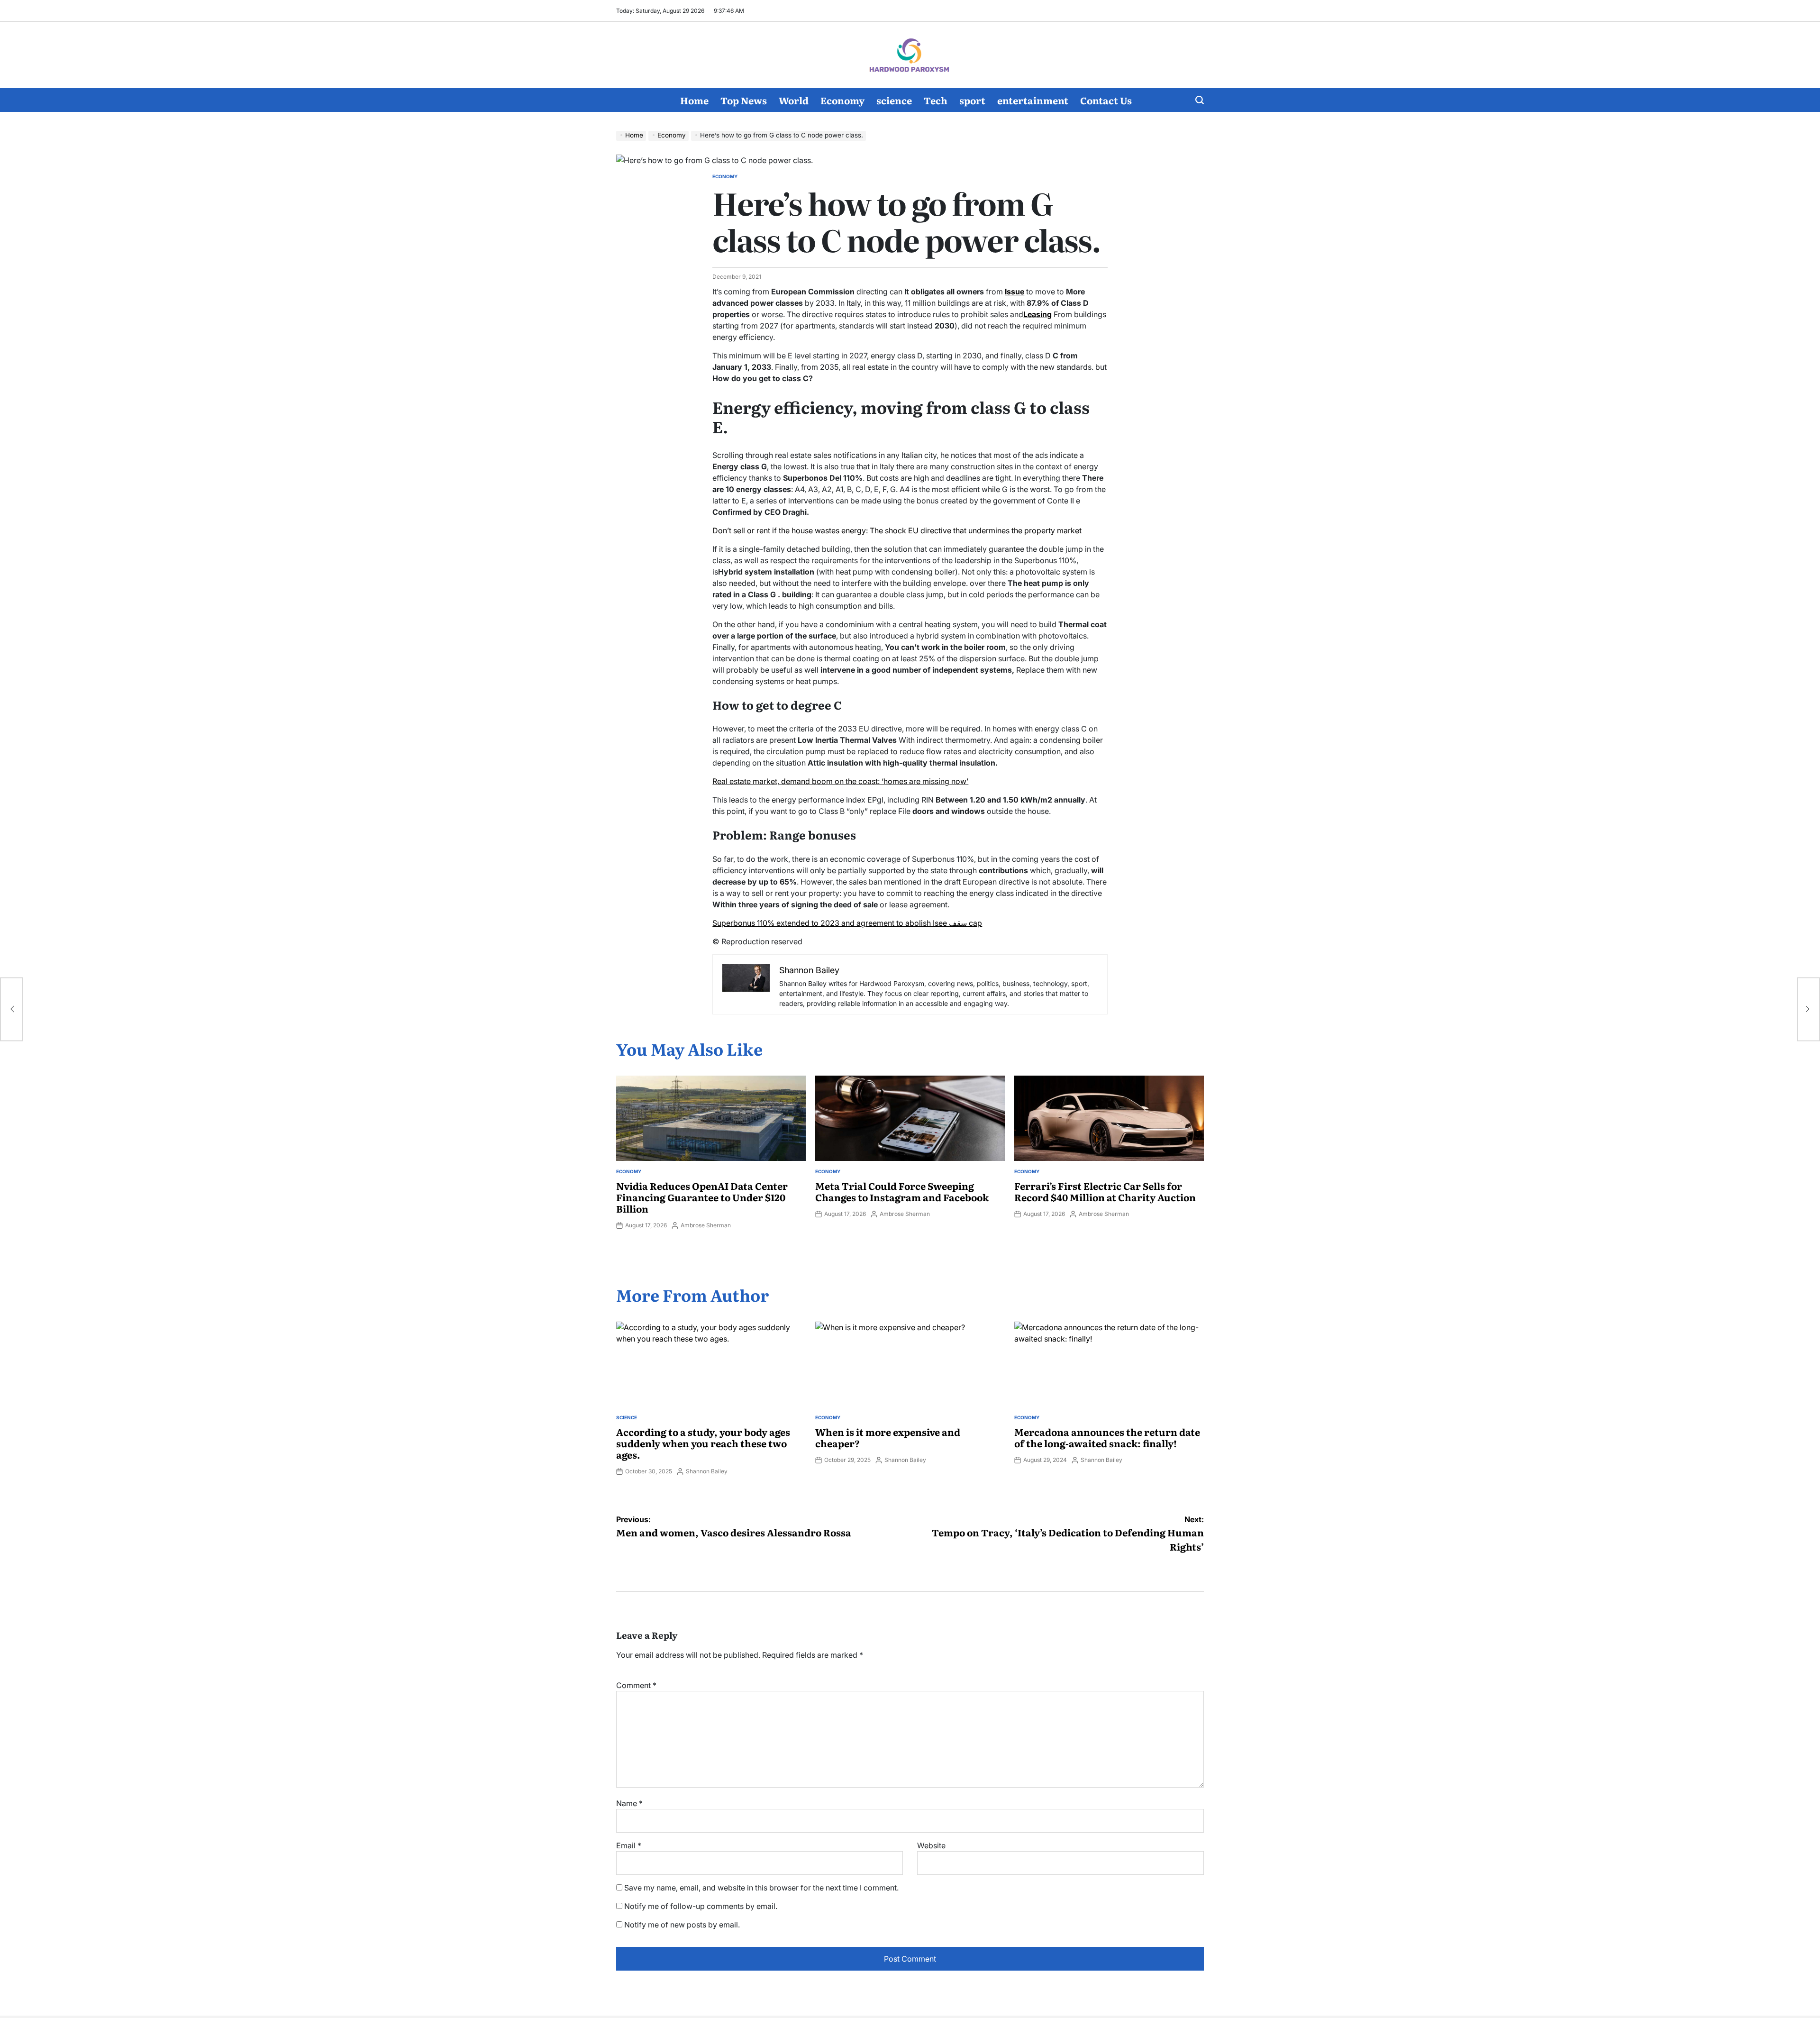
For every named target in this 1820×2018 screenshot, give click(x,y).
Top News (744, 100)
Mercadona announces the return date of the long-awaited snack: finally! (1107, 1437)
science (894, 100)
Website (931, 1845)
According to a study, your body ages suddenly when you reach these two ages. (703, 1443)
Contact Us (1106, 100)
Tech (936, 100)
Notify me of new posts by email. (682, 1925)
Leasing (1037, 314)
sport (972, 100)
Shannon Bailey (707, 1471)
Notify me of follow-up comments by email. (701, 1906)
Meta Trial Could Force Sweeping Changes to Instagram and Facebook (902, 1191)
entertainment (1033, 100)
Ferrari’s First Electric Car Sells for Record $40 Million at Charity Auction (1105, 1191)
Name (629, 1803)
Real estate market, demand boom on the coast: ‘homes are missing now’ (840, 781)
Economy (842, 100)
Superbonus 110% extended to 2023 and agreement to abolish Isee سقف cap (847, 923)
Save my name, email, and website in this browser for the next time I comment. (761, 1888)
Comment (636, 1685)
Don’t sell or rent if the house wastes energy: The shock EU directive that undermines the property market (897, 530)
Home (694, 100)
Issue (1015, 292)
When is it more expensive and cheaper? (888, 1437)
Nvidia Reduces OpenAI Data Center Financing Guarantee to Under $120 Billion (702, 1197)
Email (629, 1845)
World (794, 100)
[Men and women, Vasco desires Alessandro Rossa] (11, 1009)
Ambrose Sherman (706, 1225)
